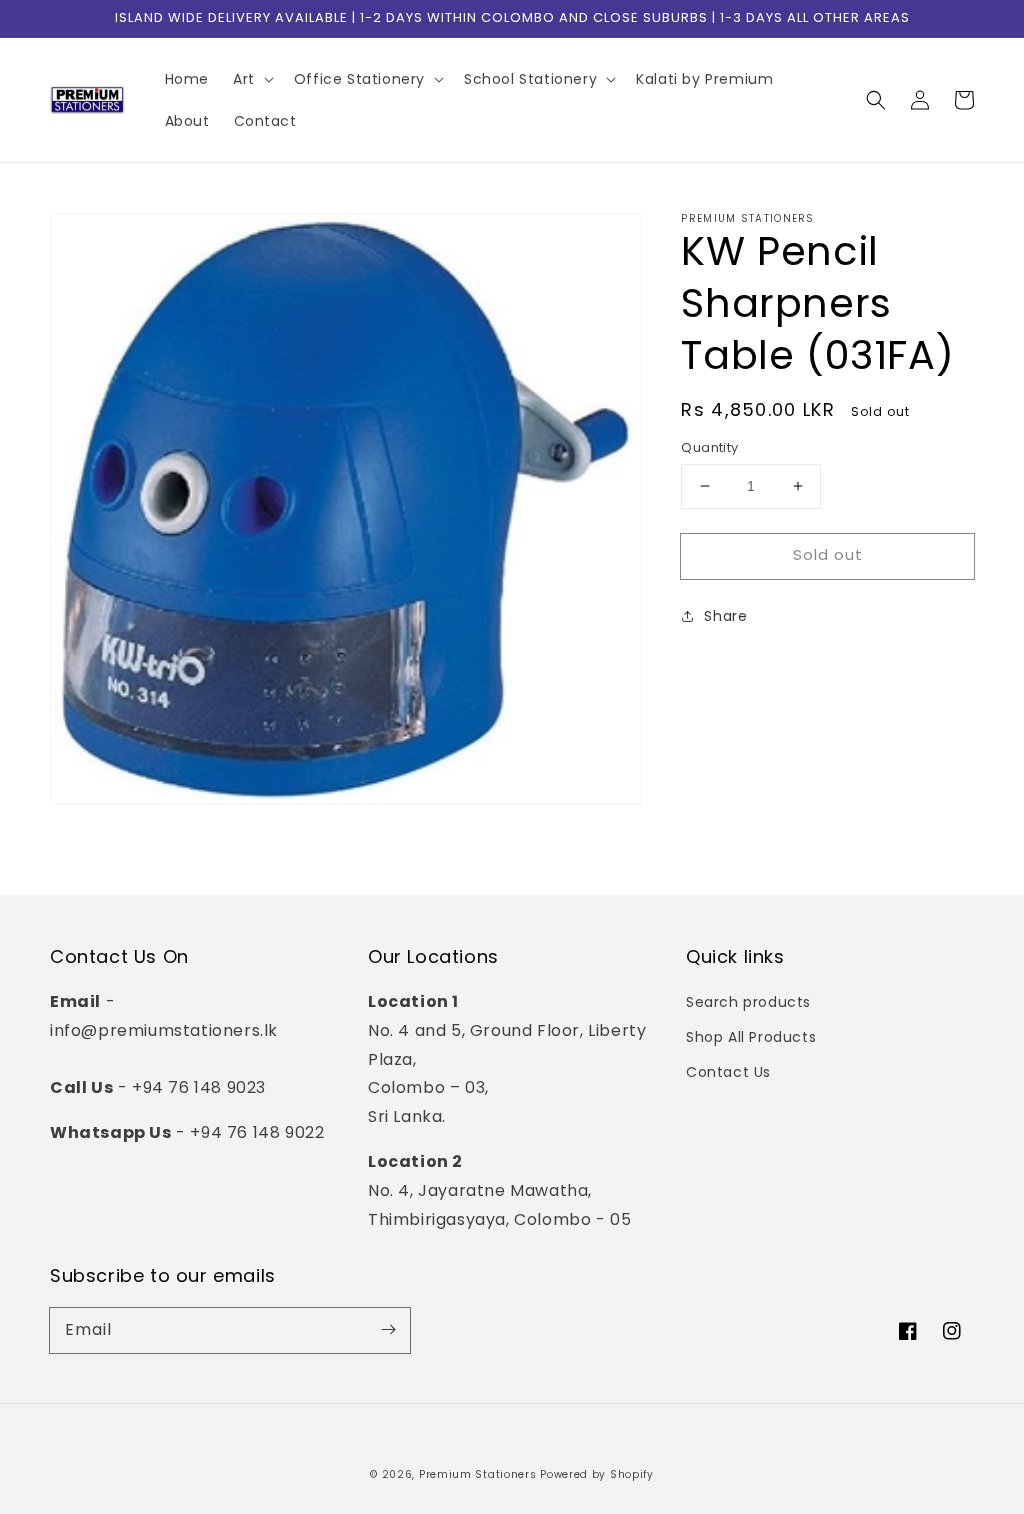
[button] (876, 100)
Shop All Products (751, 1037)
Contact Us (728, 1072)
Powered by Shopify (597, 1474)
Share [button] (725, 616)
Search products (748, 1002)
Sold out (828, 554)
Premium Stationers (478, 1474)
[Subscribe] (388, 1330)
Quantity (709, 447)
